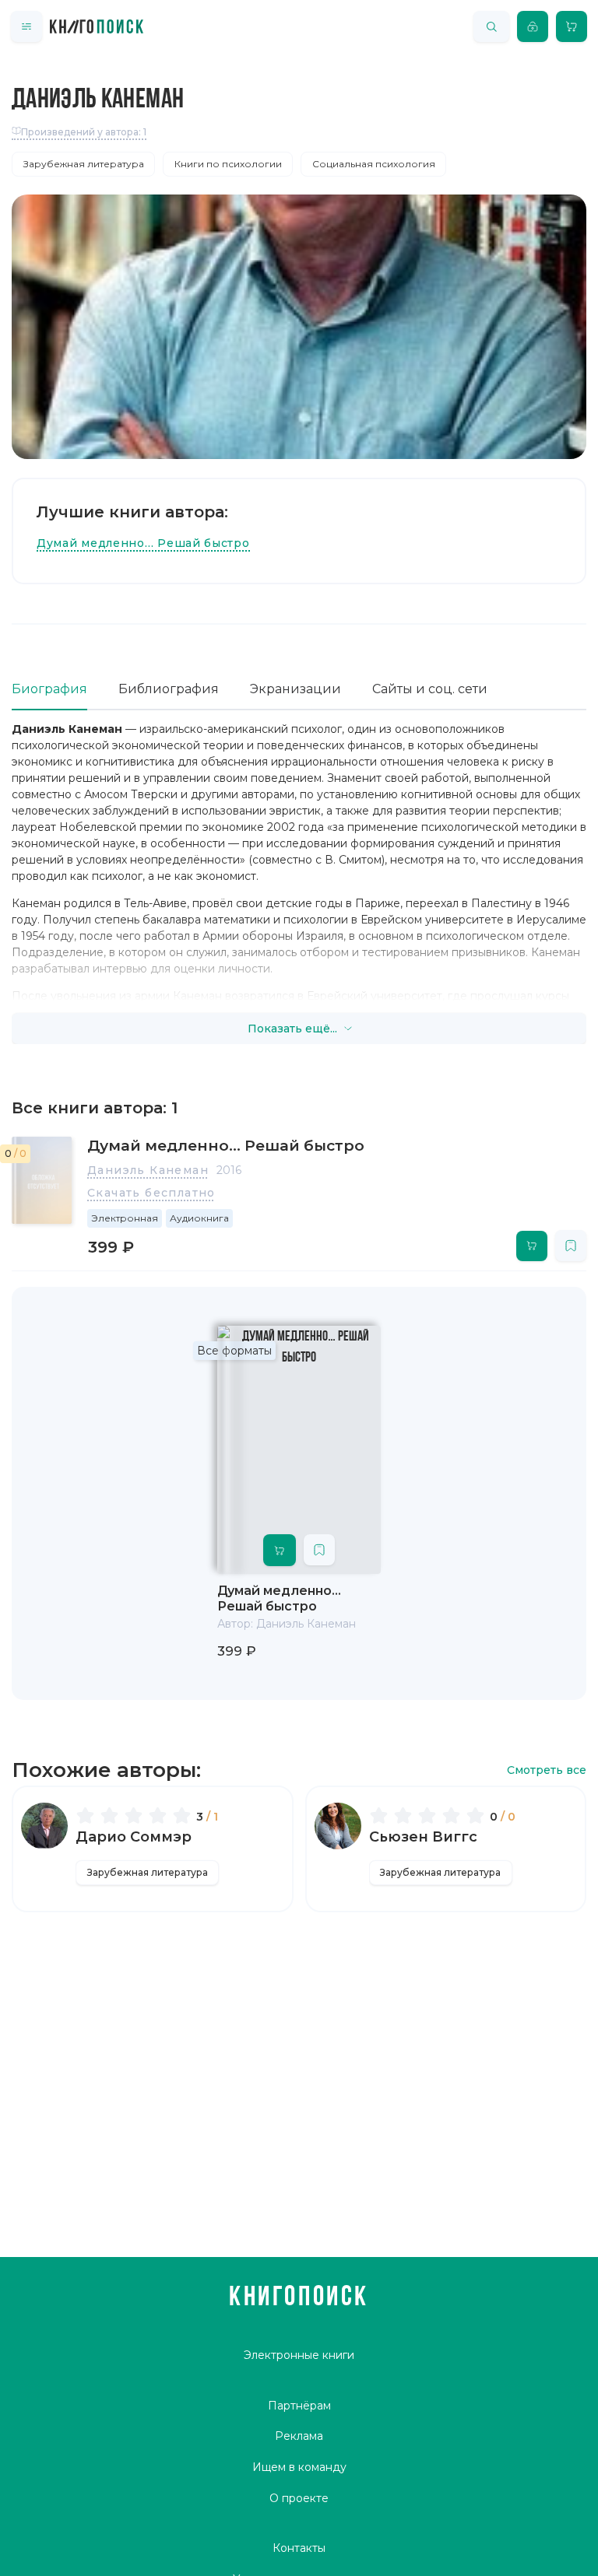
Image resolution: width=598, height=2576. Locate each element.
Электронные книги (299, 2355)
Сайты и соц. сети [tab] (430, 689)
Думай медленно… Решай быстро (143, 543)
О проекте (299, 2498)
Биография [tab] (49, 689)
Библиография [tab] (169, 689)
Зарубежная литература (84, 164)
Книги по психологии (228, 164)
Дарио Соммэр (134, 1837)
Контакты (299, 2548)
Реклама (299, 2436)
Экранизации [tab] (295, 689)
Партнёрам (299, 2406)
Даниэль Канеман (148, 1170)
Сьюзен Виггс (423, 1837)
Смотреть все (547, 1770)
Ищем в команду (299, 2467)
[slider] (136, 1815)
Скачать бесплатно (151, 1193)
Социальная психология (374, 164)
